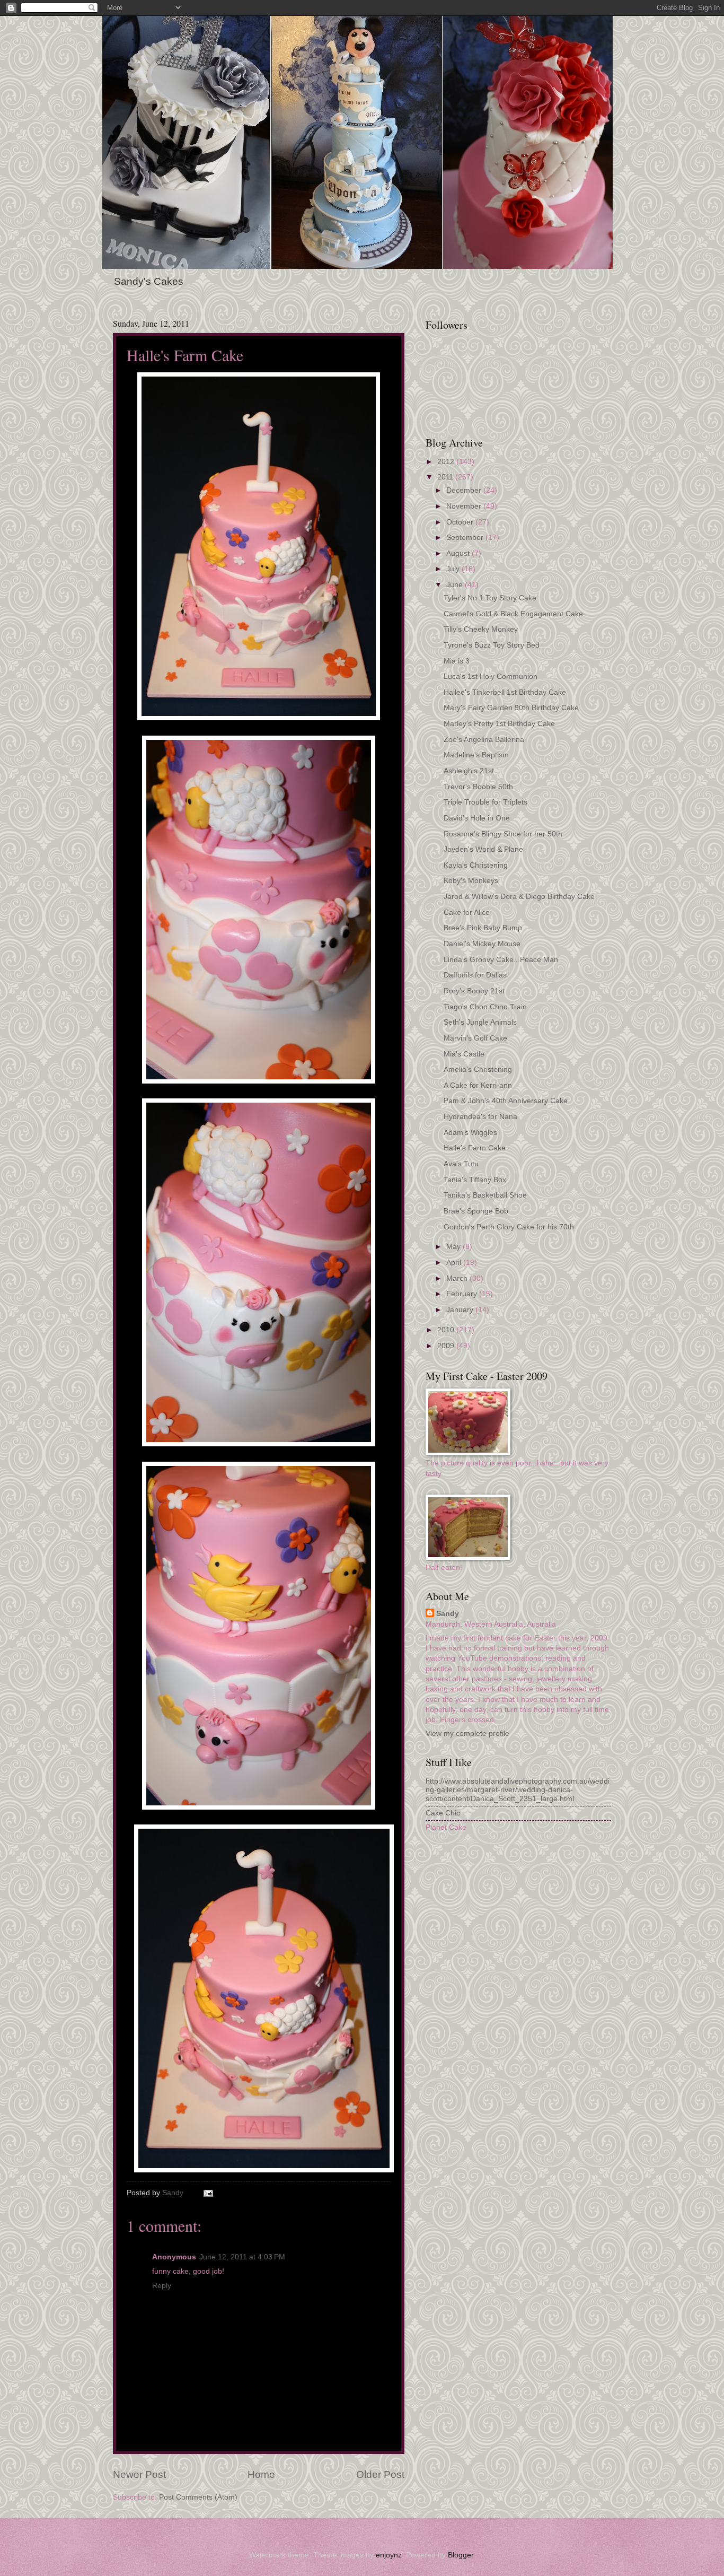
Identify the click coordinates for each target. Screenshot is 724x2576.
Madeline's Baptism (476, 755)
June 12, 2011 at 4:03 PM (242, 2257)
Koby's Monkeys (471, 881)
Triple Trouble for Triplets (485, 802)
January (461, 1310)
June (456, 585)
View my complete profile (467, 1734)
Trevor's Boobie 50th (478, 787)
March (458, 1278)
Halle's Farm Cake (475, 1148)
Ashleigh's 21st (469, 771)
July (454, 569)
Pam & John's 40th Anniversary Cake (506, 1101)
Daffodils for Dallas (475, 975)
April (455, 1263)
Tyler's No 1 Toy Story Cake (490, 598)
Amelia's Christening (478, 1069)
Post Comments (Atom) (198, 2497)
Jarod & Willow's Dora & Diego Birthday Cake (519, 897)
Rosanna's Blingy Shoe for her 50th (503, 834)
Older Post (380, 2474)
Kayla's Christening (476, 865)
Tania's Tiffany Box (475, 1180)
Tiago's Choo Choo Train (485, 1007)
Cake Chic (443, 1813)
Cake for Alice (467, 912)
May (454, 1247)
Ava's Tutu (461, 1164)
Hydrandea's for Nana (480, 1117)
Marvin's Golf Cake (475, 1038)
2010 (447, 1330)
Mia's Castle (464, 1054)
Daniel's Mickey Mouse (482, 944)
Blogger (461, 2555)
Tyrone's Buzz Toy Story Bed (492, 645)
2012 (447, 462)
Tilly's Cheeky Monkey (481, 629)
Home (261, 2474)
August (459, 553)
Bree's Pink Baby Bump (483, 928)
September (466, 538)
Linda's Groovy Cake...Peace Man (501, 960)
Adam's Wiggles (470, 1133)
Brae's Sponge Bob (476, 1211)
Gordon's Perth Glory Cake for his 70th (509, 1227)
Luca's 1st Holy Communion (491, 676)
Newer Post (139, 2474)
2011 (446, 477)
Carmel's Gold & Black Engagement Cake (513, 614)
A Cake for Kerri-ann (478, 1085)
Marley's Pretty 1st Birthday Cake (499, 724)
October (461, 522)
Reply (162, 2286)
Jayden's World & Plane (483, 849)
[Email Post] (208, 2193)
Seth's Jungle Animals (480, 1022)
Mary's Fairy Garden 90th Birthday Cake (511, 708)
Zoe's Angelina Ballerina (484, 740)
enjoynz (389, 2555)
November (465, 506)
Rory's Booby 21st (474, 991)
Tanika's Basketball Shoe (485, 1195)
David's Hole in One (477, 818)
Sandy (448, 1614)
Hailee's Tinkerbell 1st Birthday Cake (505, 692)
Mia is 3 (457, 661)
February (463, 1294)
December (465, 490)
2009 (447, 1346)
